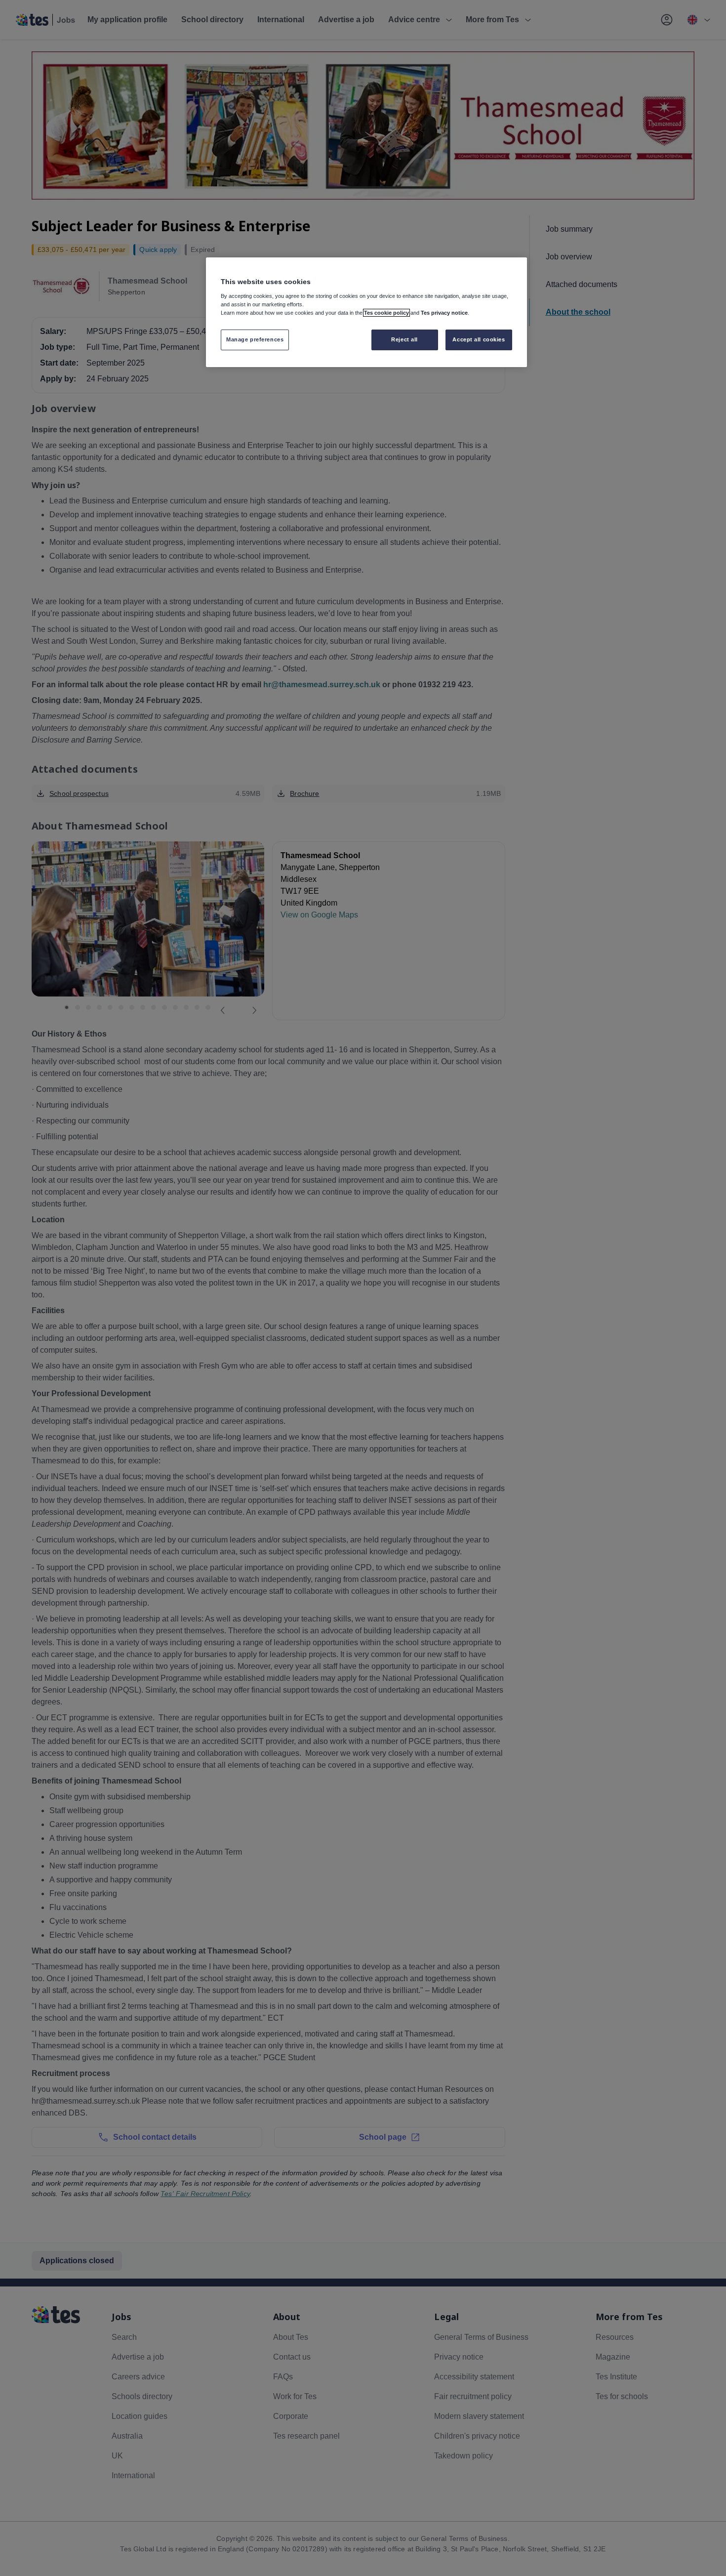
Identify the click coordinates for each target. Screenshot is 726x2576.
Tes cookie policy (386, 313)
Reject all (404, 339)
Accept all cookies (479, 339)
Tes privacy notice (444, 313)
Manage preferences (255, 339)
